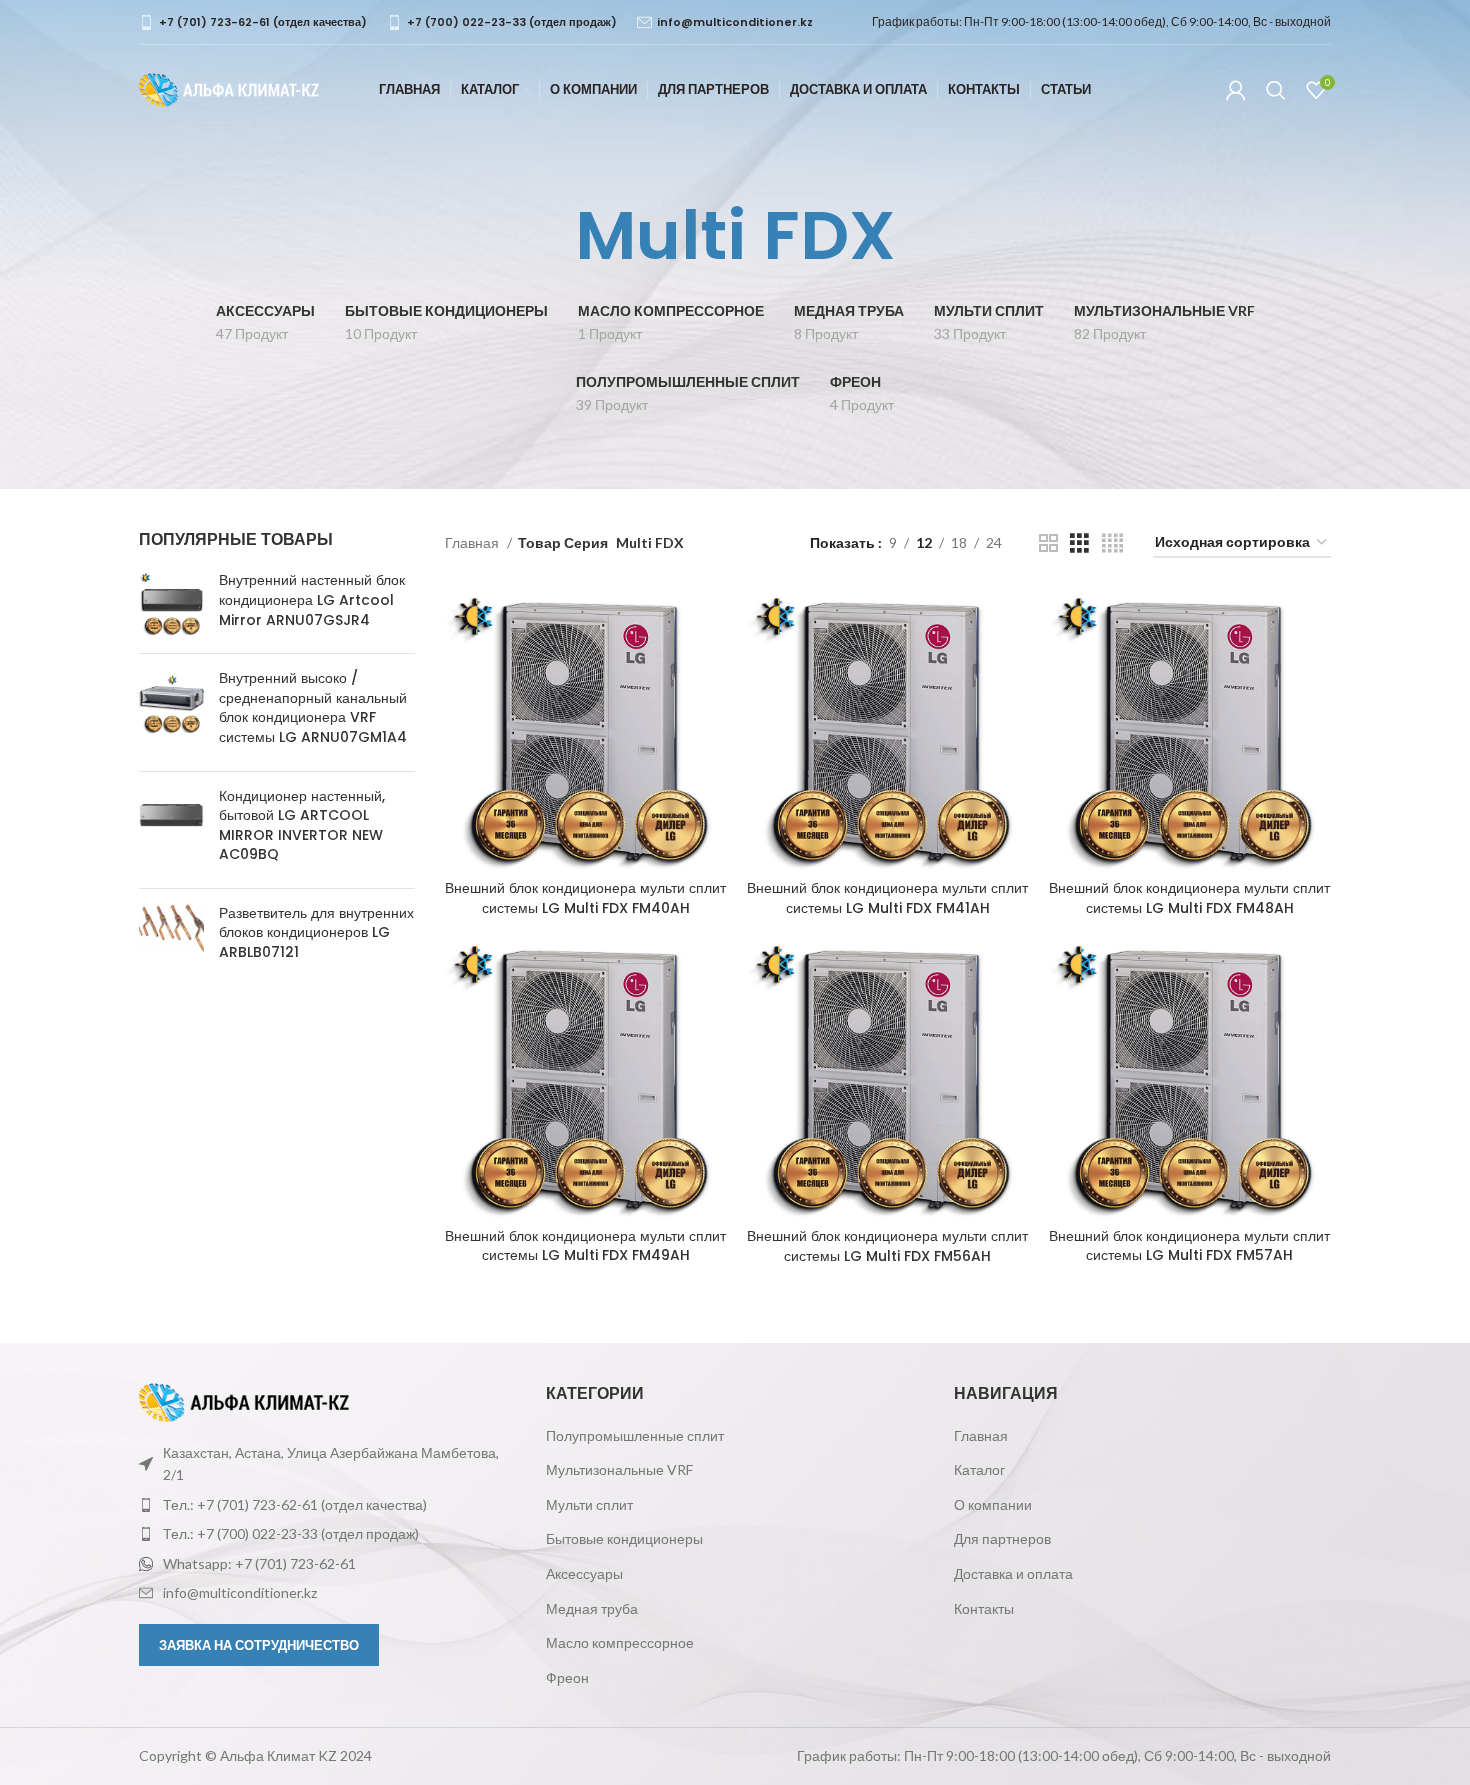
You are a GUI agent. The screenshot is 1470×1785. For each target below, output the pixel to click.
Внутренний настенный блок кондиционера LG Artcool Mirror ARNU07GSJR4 (312, 600)
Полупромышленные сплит (635, 1435)
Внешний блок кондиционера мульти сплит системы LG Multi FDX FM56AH (887, 1246)
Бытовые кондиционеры (624, 1538)
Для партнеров (1002, 1538)
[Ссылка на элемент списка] (327, 1505)
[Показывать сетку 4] (1112, 543)
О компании (993, 1504)
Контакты (984, 1608)
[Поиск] (1276, 90)
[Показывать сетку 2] (1048, 543)
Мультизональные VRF (619, 1469)
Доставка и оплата (1013, 1573)
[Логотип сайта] (229, 88)
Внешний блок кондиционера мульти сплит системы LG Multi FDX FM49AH (585, 1246)
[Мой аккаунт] (1236, 90)
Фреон (567, 1677)
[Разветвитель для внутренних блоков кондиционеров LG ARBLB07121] (171, 937)
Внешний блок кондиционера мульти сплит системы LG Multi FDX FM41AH (887, 898)
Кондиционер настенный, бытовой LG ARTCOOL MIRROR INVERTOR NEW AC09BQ (302, 826)
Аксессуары (584, 1573)
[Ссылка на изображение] (244, 1400)
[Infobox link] (253, 22)
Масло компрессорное (620, 1642)
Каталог (979, 1469)
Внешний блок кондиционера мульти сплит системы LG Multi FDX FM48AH (1189, 898)
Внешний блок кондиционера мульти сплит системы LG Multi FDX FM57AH (1189, 1246)
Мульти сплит (589, 1504)
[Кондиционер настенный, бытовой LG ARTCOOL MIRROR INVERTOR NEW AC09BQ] (171, 830)
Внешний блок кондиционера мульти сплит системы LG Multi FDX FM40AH (585, 898)
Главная (473, 542)
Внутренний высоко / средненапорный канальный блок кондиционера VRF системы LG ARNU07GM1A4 (313, 708)
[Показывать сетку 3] (1079, 543)
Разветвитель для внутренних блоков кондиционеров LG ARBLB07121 (316, 933)
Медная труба (592, 1608)
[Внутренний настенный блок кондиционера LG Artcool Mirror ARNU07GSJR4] (171, 604)
